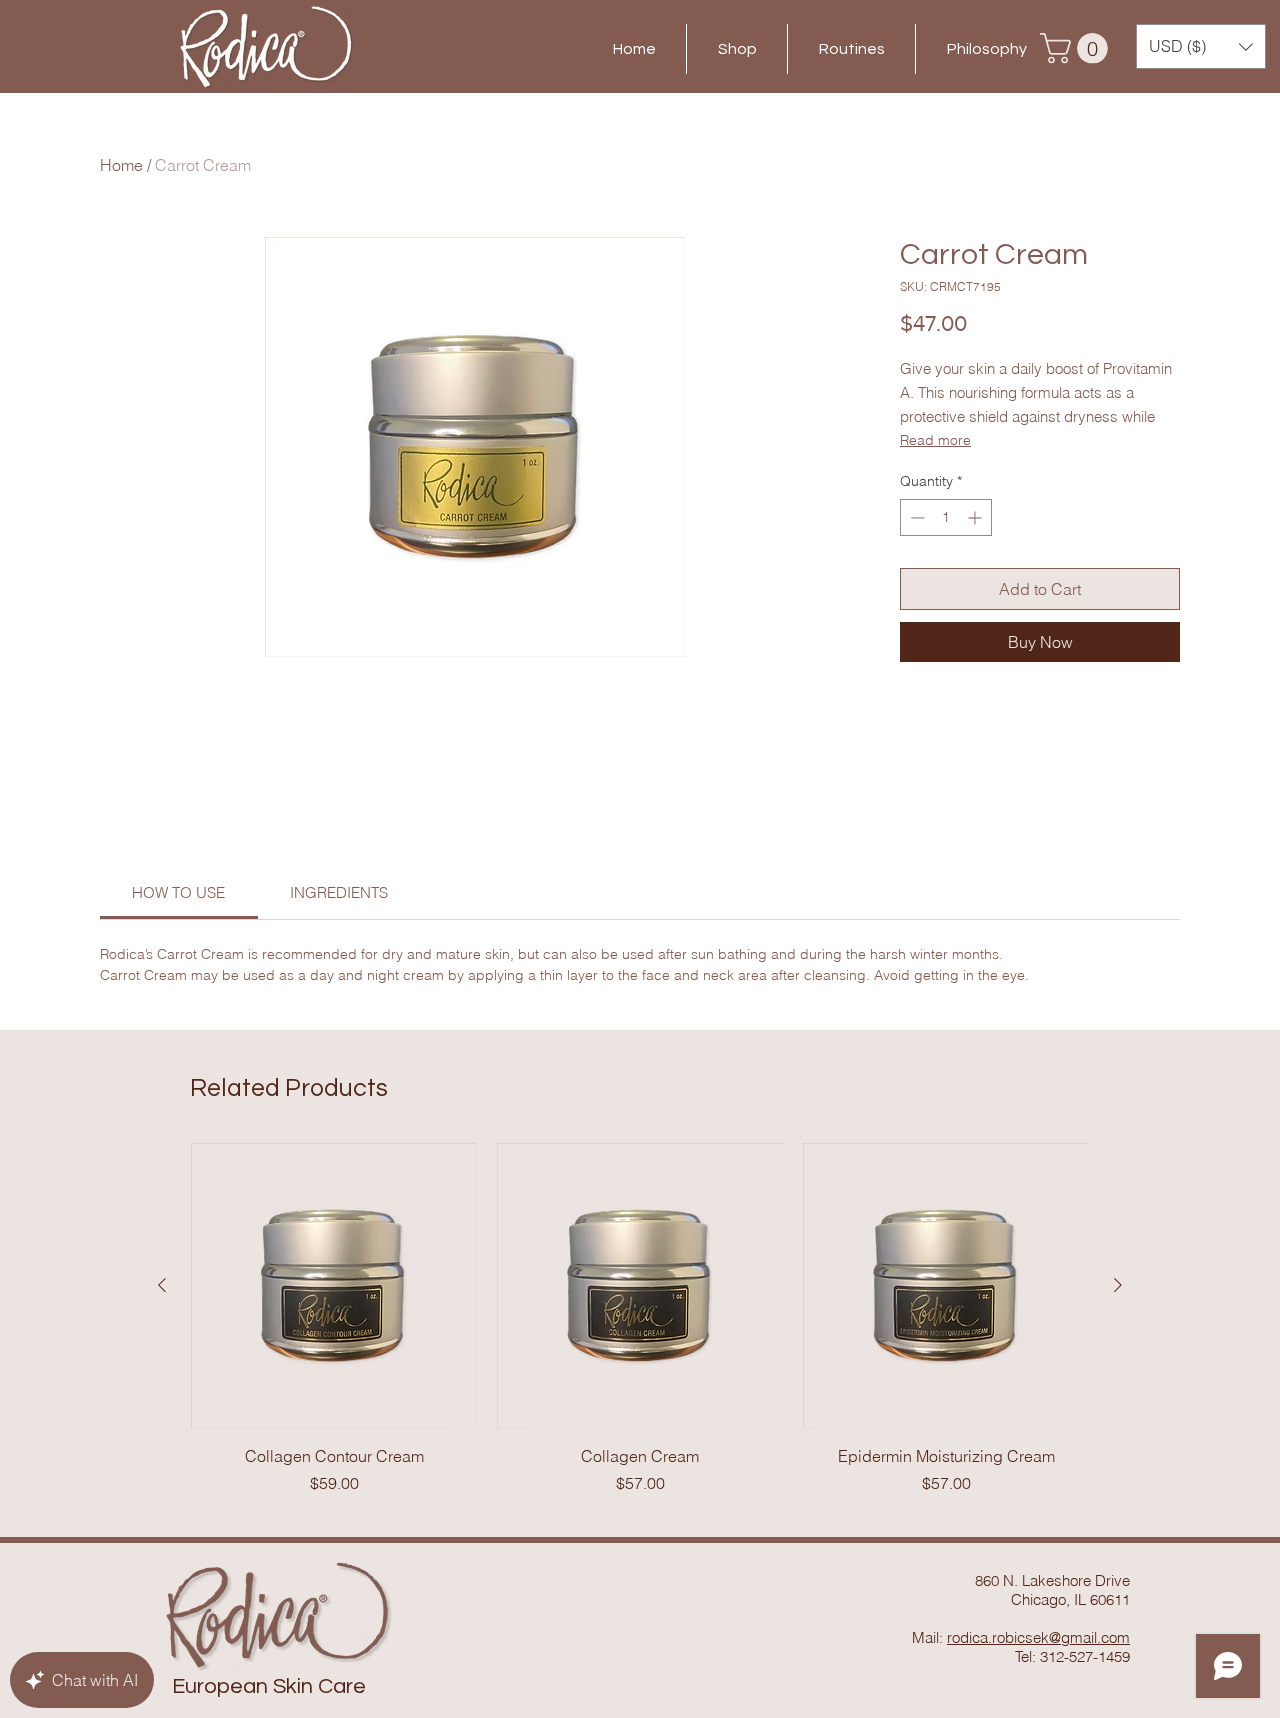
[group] (640, 1319)
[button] (1077, 48)
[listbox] (1201, 46)
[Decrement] (915, 517)
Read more (935, 440)
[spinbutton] (946, 517)
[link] (178, 892)
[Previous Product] (162, 1285)
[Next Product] (1118, 1285)
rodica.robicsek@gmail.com (1038, 1637)
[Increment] (976, 517)
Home (121, 165)
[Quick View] (334, 1286)
